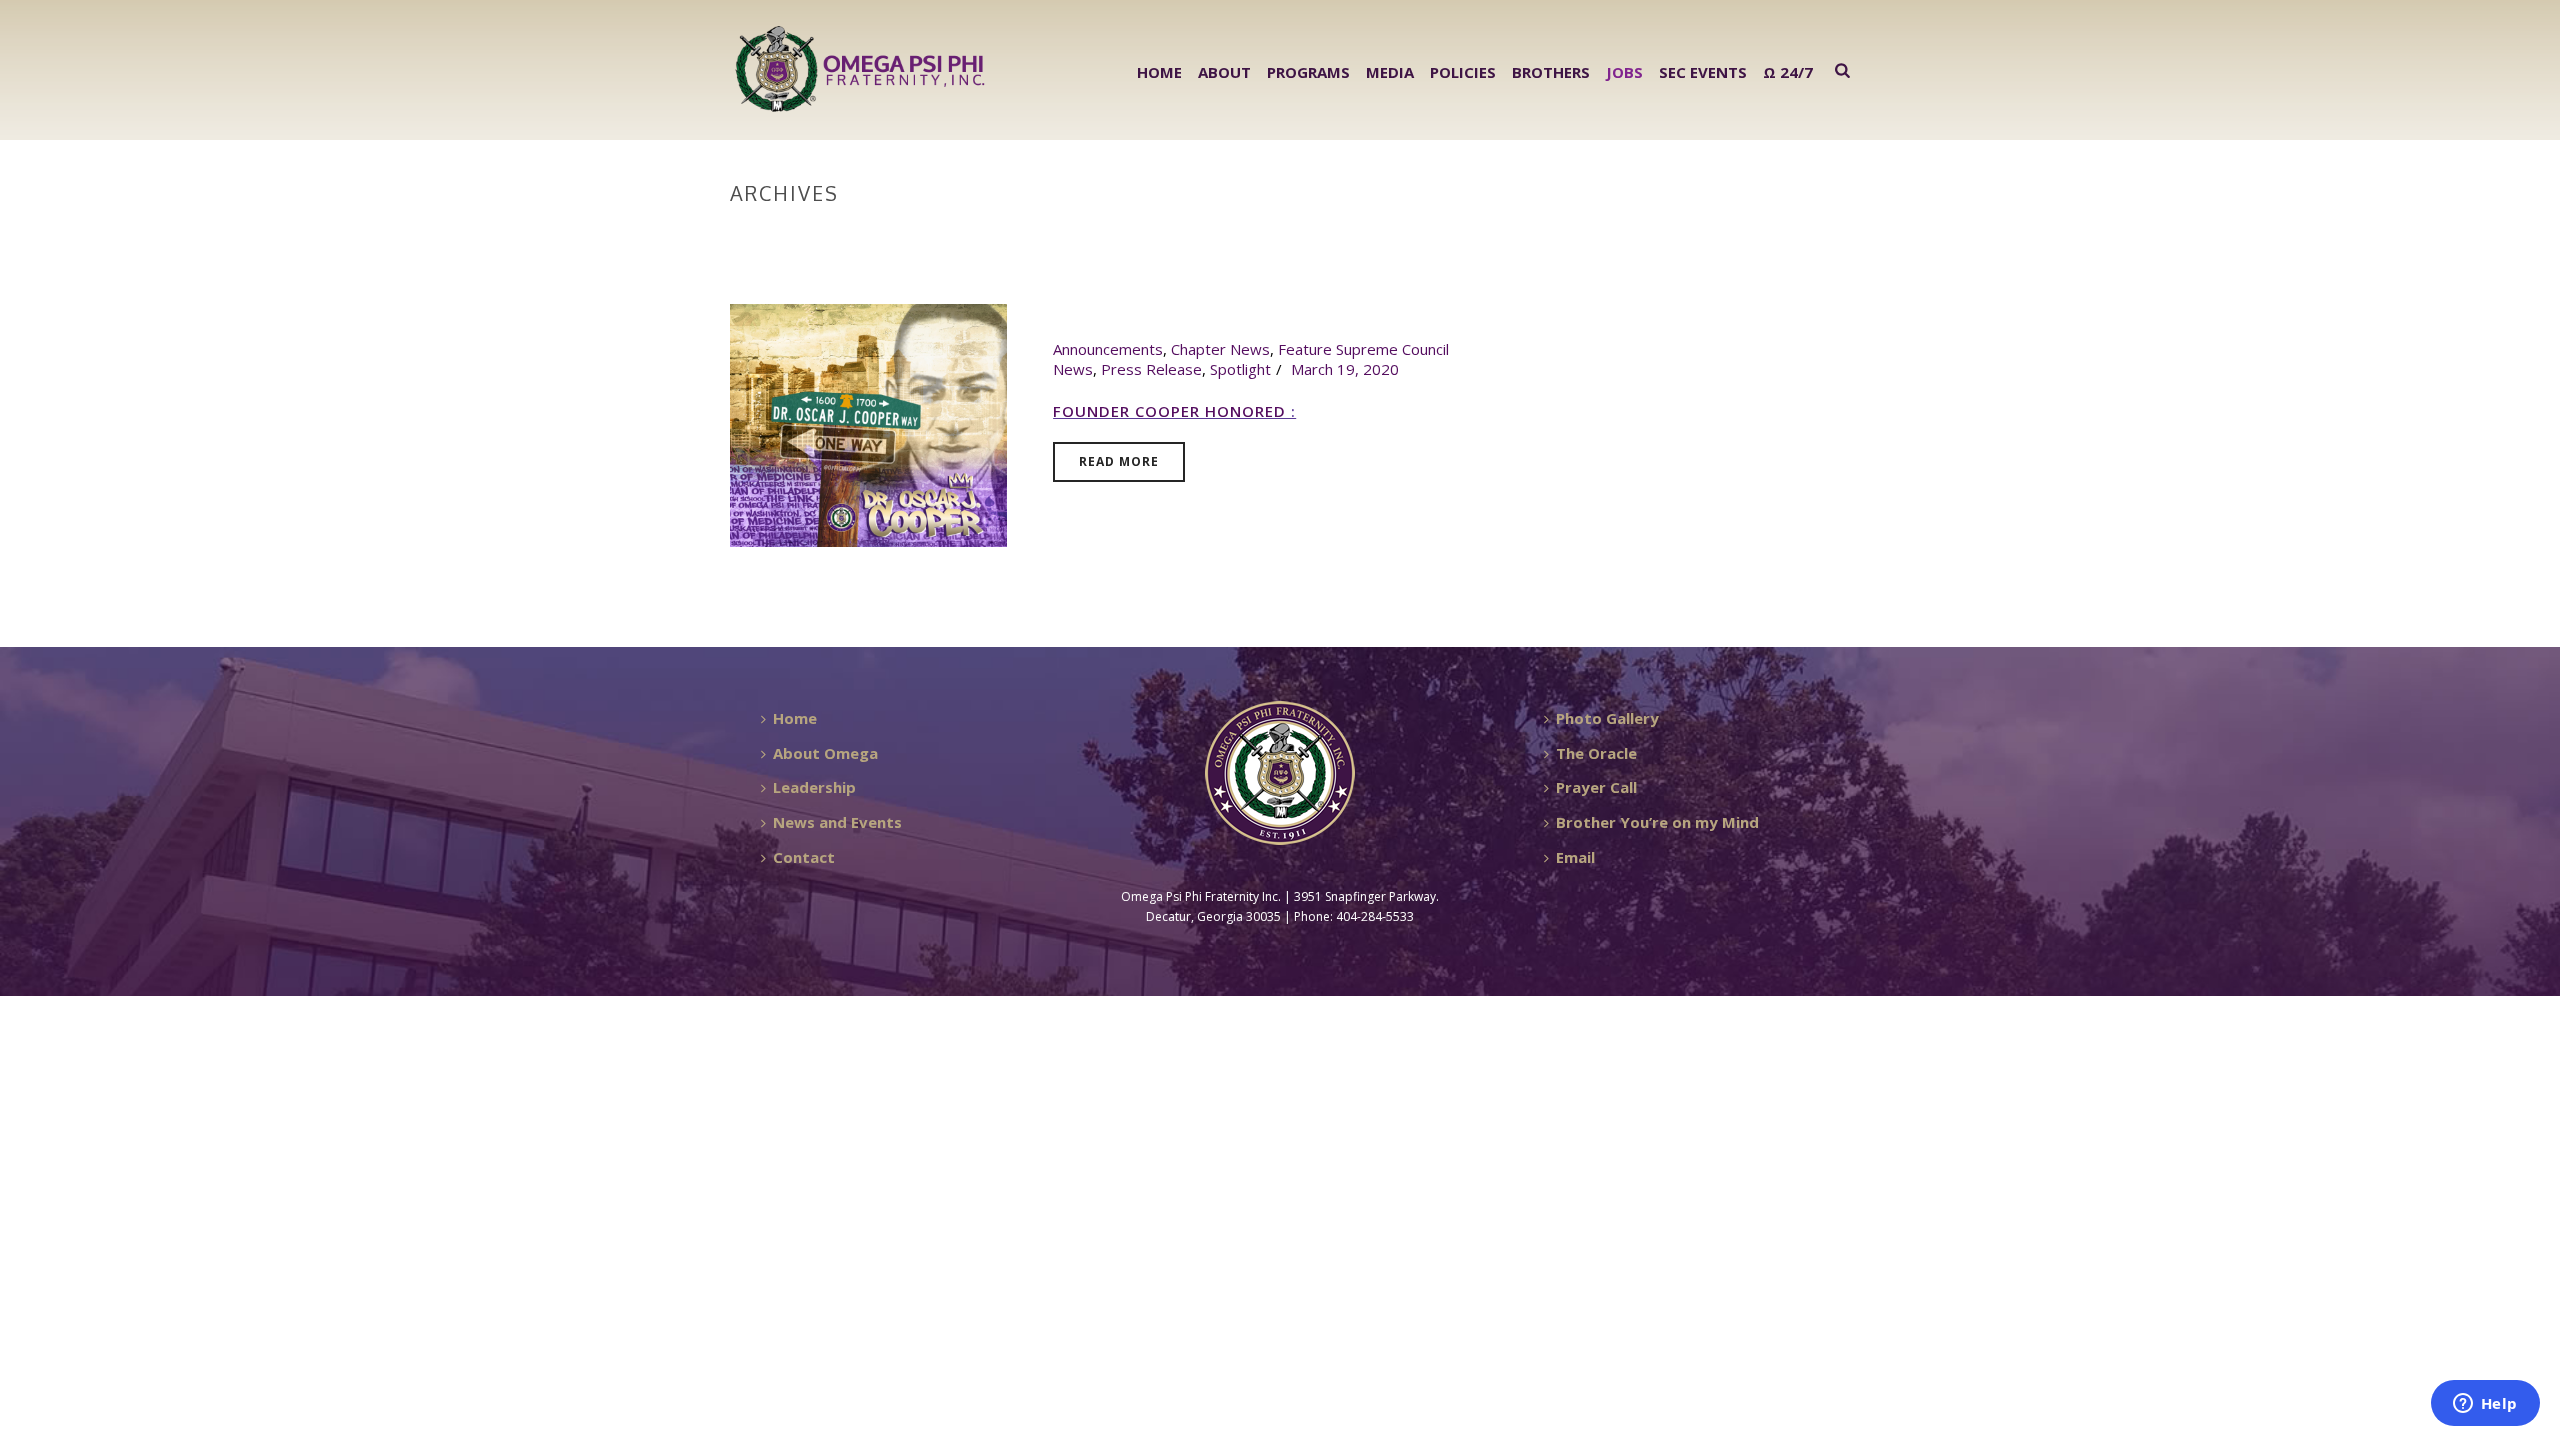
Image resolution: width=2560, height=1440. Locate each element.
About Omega (825, 753)
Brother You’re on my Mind (1657, 822)
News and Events (837, 822)
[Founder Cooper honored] (868, 423)
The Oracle (1596, 753)
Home (1159, 72)
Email (1575, 857)
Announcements (1108, 349)
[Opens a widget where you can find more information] (2485, 1405)
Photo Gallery (1607, 718)
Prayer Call (1596, 787)
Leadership (814, 787)
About (1224, 72)
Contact (804, 857)
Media (1390, 72)
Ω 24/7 (1788, 72)
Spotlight (1240, 369)
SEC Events (1703, 72)
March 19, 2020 (1345, 369)
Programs (1308, 72)
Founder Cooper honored (1172, 411)
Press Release (1151, 369)
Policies (1463, 72)
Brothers (1551, 72)
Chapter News (1220, 349)
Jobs (1624, 72)
